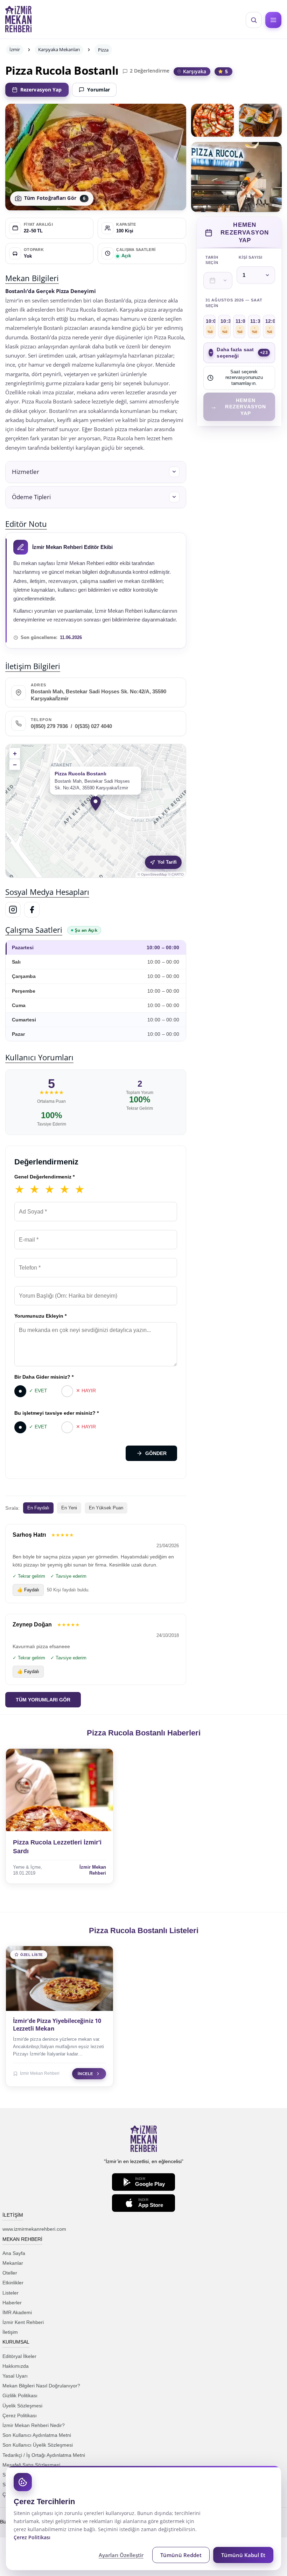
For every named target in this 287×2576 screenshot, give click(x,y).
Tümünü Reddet (181, 2555)
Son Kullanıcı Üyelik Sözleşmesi (38, 2445)
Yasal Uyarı (15, 2376)
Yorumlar (99, 90)
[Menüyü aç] (273, 20)
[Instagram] (13, 910)
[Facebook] (32, 910)
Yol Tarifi (167, 862)
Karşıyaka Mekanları (59, 49)
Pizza (103, 50)
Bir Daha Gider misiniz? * (44, 1377)
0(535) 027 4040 (93, 726)
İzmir (15, 49)
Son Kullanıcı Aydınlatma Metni (37, 2435)
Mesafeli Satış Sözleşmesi (31, 2465)
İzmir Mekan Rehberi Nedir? (34, 2425)
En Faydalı (38, 1508)
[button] (96, 472)
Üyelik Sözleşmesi (22, 2406)
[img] (96, 811)
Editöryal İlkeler (19, 2356)
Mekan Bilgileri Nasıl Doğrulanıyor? (41, 2386)
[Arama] (254, 20)
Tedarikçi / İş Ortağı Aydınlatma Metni (44, 2455)
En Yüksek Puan (106, 1508)
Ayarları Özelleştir (121, 2555)
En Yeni (69, 1508)
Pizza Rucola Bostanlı (62, 70)
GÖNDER (156, 1453)
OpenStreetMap (154, 874)
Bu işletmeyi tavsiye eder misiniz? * (57, 1413)
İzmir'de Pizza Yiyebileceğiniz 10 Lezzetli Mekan (57, 2025)
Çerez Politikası (20, 2415)
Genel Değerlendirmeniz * (44, 1177)
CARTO (178, 874)
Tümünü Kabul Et (243, 2555)
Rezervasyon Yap (41, 90)
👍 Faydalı (28, 1590)
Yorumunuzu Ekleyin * (40, 1316)
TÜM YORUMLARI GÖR (43, 1700)
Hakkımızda (16, 2366)
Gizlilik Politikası (20, 2395)
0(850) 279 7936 (49, 726)
